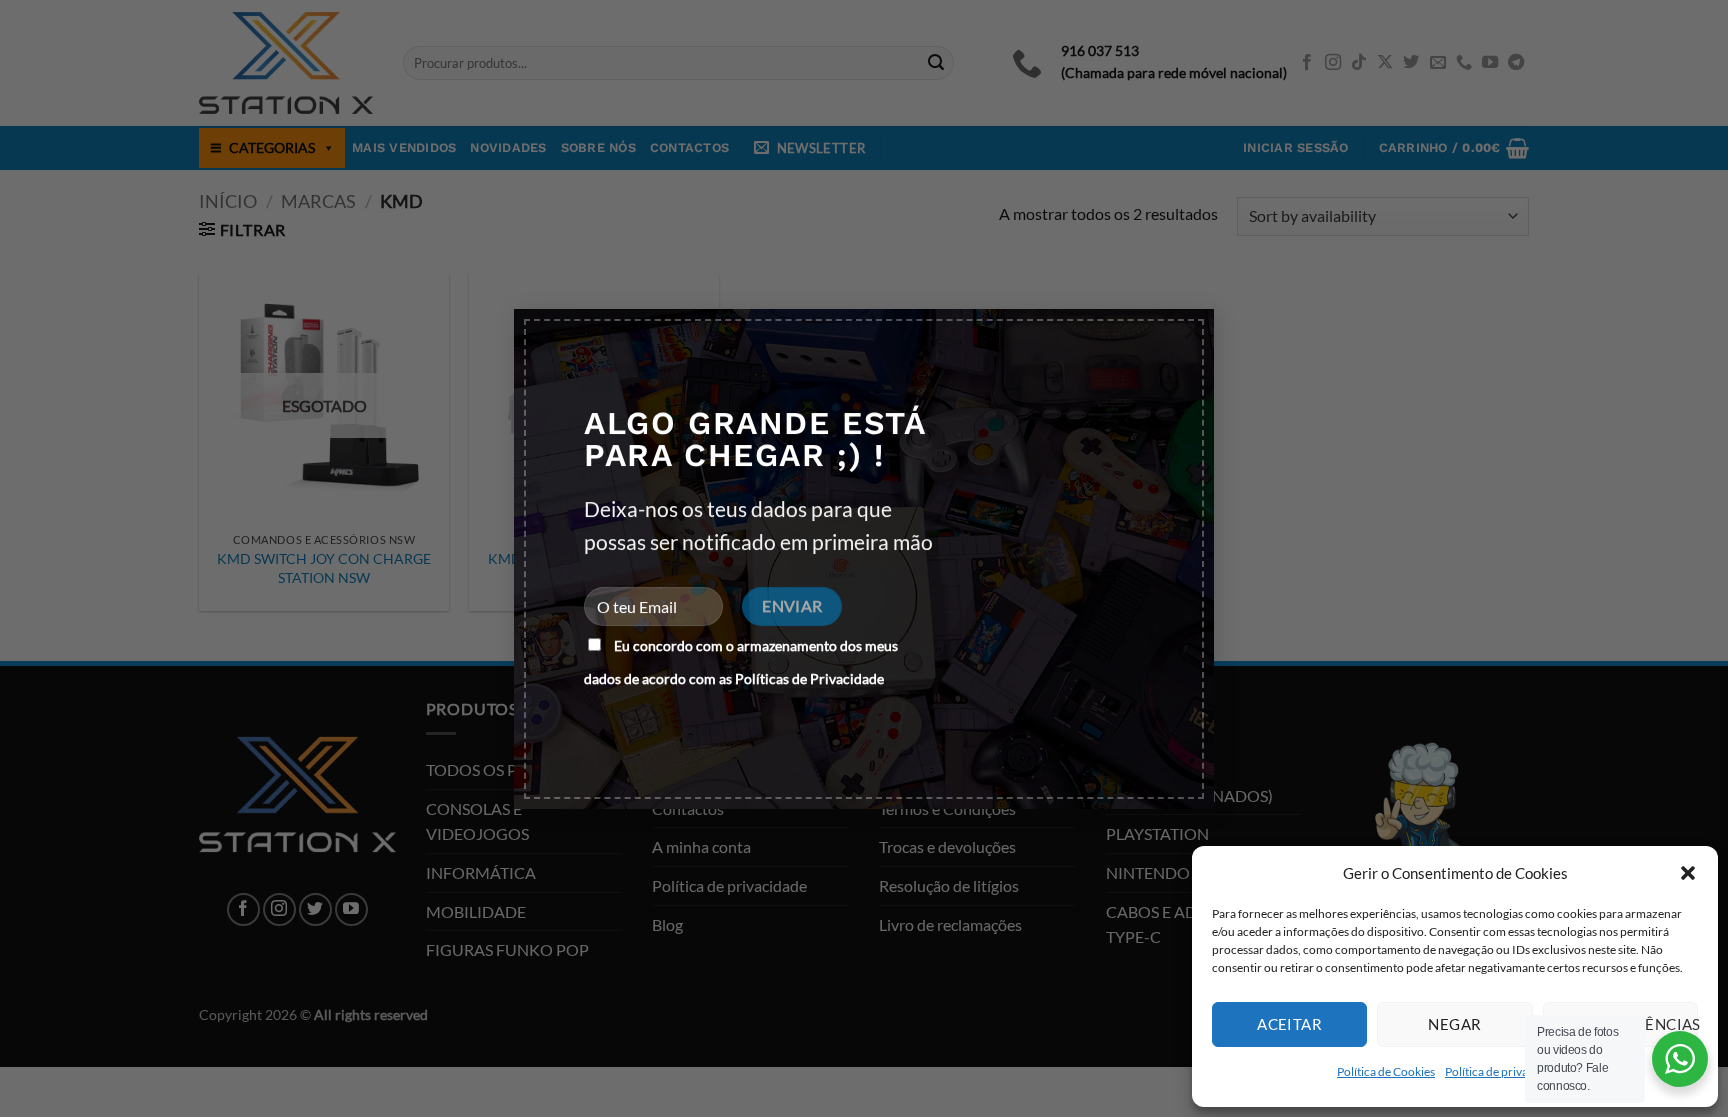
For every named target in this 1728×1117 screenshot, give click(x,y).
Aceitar (1289, 1024)
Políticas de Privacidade (809, 678)
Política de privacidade (1504, 1071)
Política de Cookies (1386, 1071)
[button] (1688, 873)
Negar (1454, 1024)
